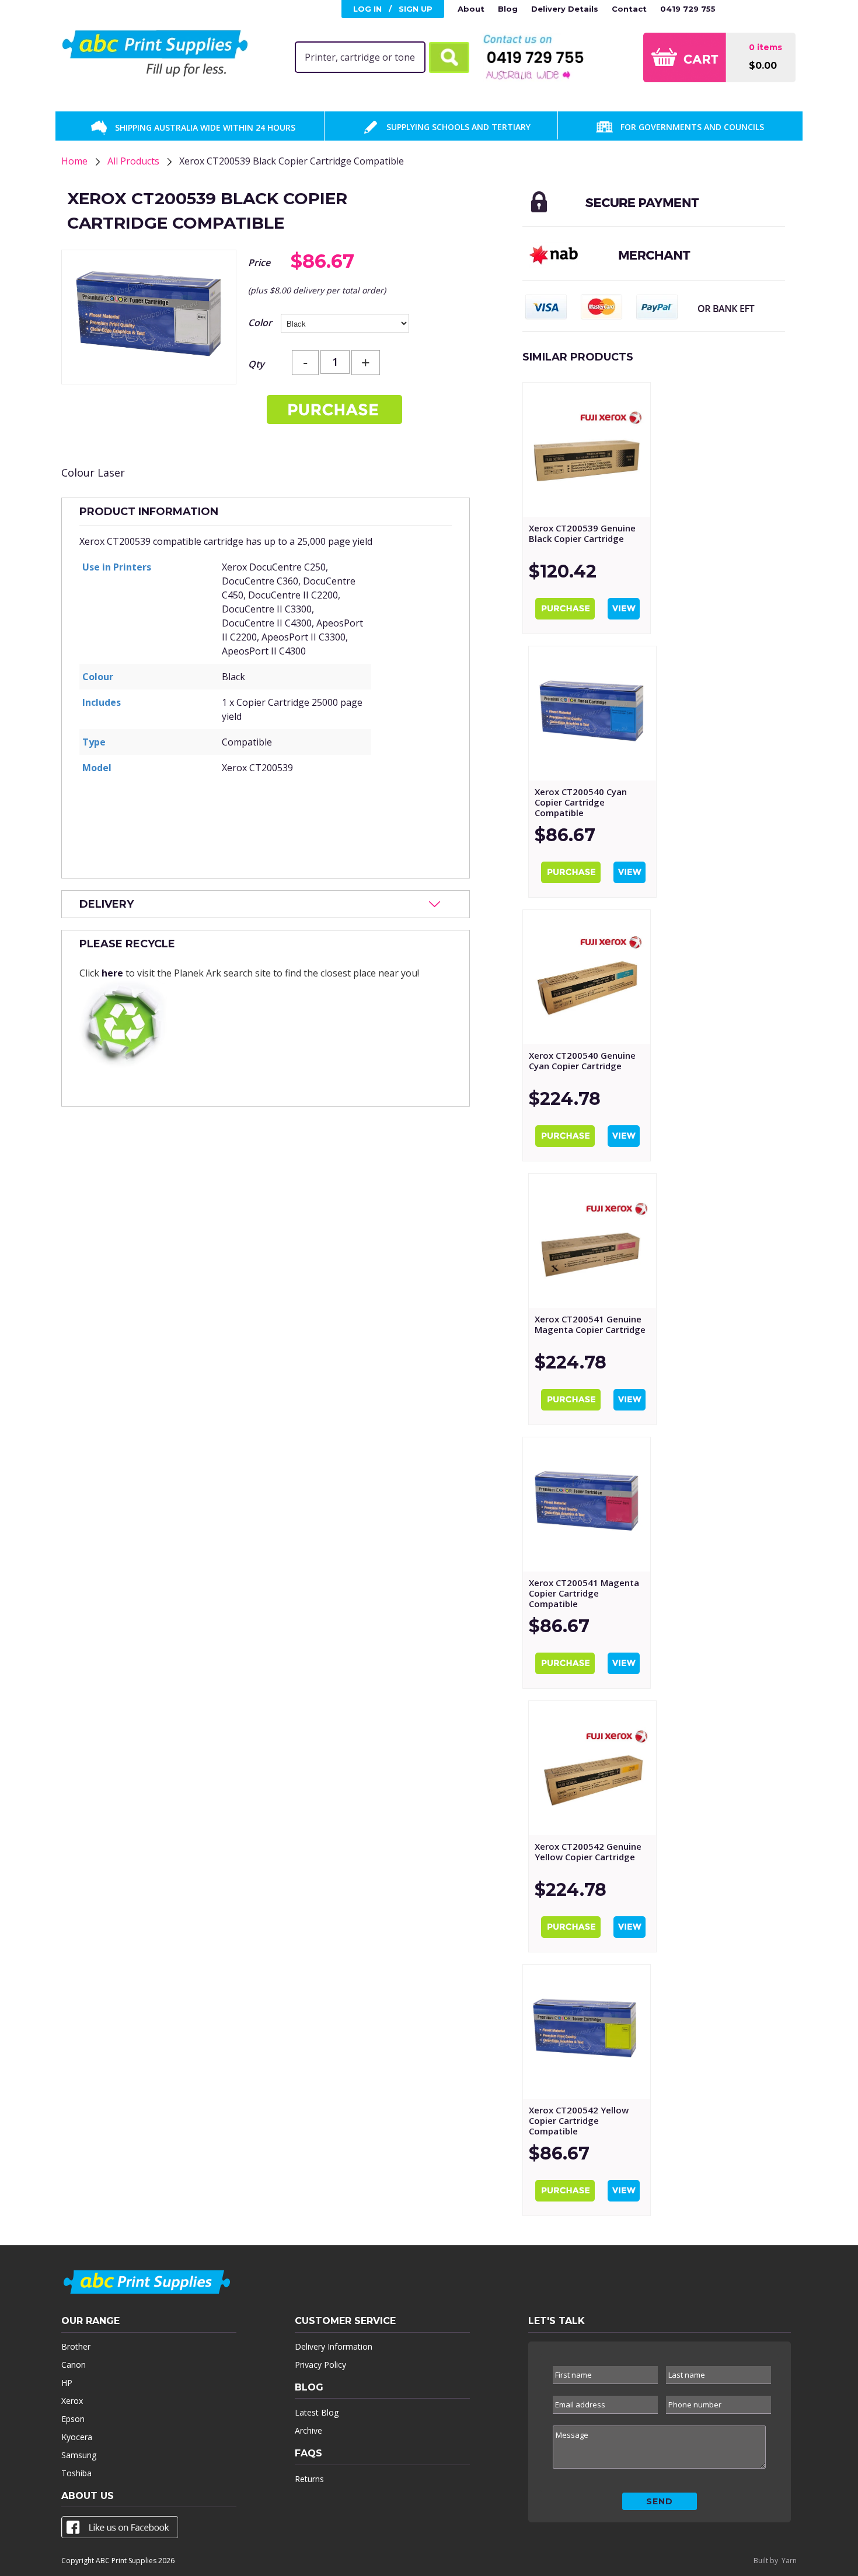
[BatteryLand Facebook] (120, 2529)
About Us (88, 2496)
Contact (629, 9)
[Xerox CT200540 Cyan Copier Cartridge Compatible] (592, 713)
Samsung (79, 2455)
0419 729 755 (688, 9)
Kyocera (77, 2437)
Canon (74, 2365)
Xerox (72, 2401)
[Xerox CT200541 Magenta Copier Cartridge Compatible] (587, 1504)
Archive (308, 2430)
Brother (76, 2346)
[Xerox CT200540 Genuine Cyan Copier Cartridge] (587, 977)
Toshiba (76, 2473)
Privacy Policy (320, 2365)
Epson (73, 2419)
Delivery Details (565, 9)
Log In (367, 9)
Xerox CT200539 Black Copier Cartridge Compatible (292, 161)
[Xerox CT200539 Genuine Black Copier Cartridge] (587, 450)
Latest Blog (317, 2412)
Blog (508, 9)
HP (67, 2383)
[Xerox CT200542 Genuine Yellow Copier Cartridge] (592, 1768)
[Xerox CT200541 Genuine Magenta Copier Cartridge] (592, 1241)
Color (260, 323)
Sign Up (416, 9)
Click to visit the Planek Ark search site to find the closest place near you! (249, 958)
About (471, 9)
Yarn (789, 2561)
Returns (309, 2479)
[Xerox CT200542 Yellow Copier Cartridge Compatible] (587, 2032)
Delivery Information (334, 2346)
